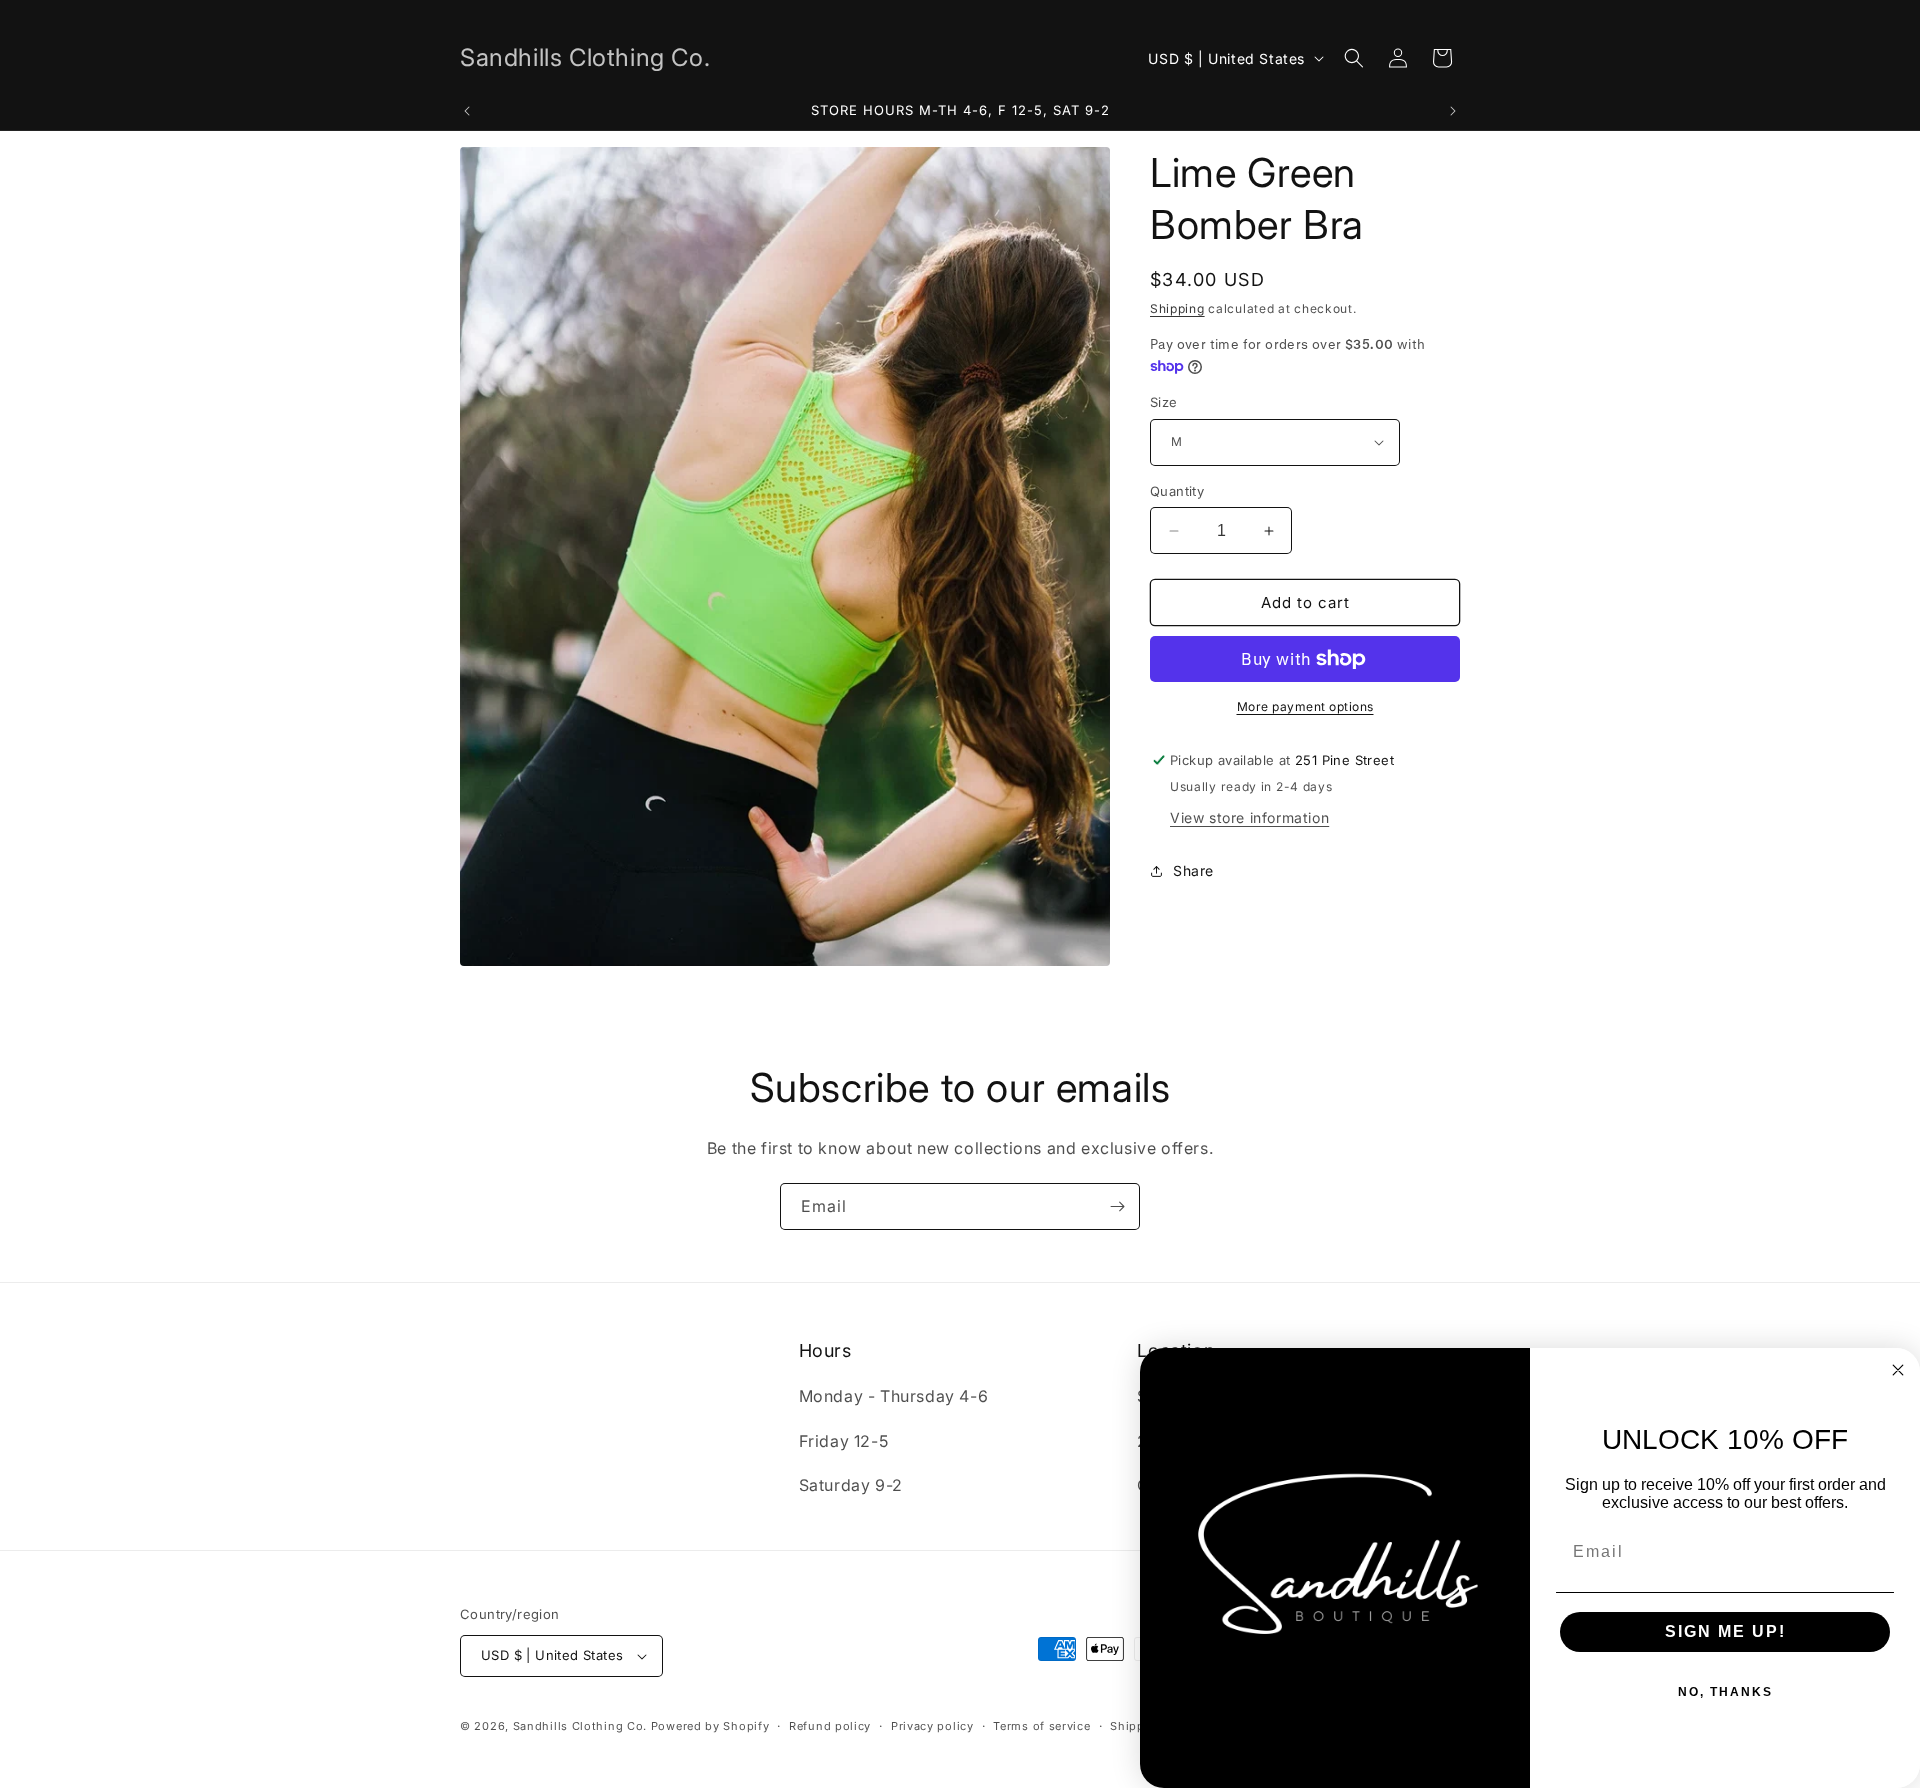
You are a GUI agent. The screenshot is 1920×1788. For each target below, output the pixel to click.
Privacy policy (932, 1726)
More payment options (1305, 706)
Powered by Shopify (710, 1726)
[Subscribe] (1117, 1206)
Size (1164, 402)
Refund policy (830, 1726)
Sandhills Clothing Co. (580, 1726)
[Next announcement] (1453, 111)
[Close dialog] (1898, 1370)
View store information (1249, 817)
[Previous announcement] (467, 111)
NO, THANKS (1725, 1692)
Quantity (1177, 491)
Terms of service (1041, 1726)
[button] (1354, 58)
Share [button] (1193, 870)
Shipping (1177, 308)
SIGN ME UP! (1725, 1631)
